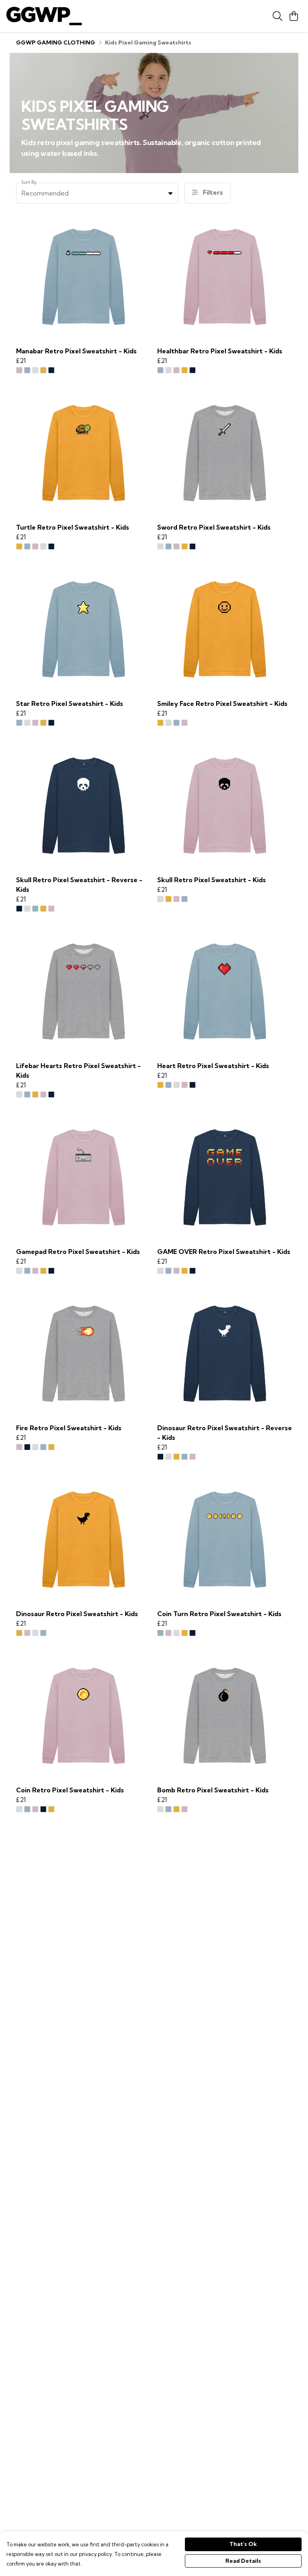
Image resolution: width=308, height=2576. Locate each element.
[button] (170, 193)
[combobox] (97, 193)
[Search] (278, 16)
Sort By (29, 182)
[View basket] (294, 16)
